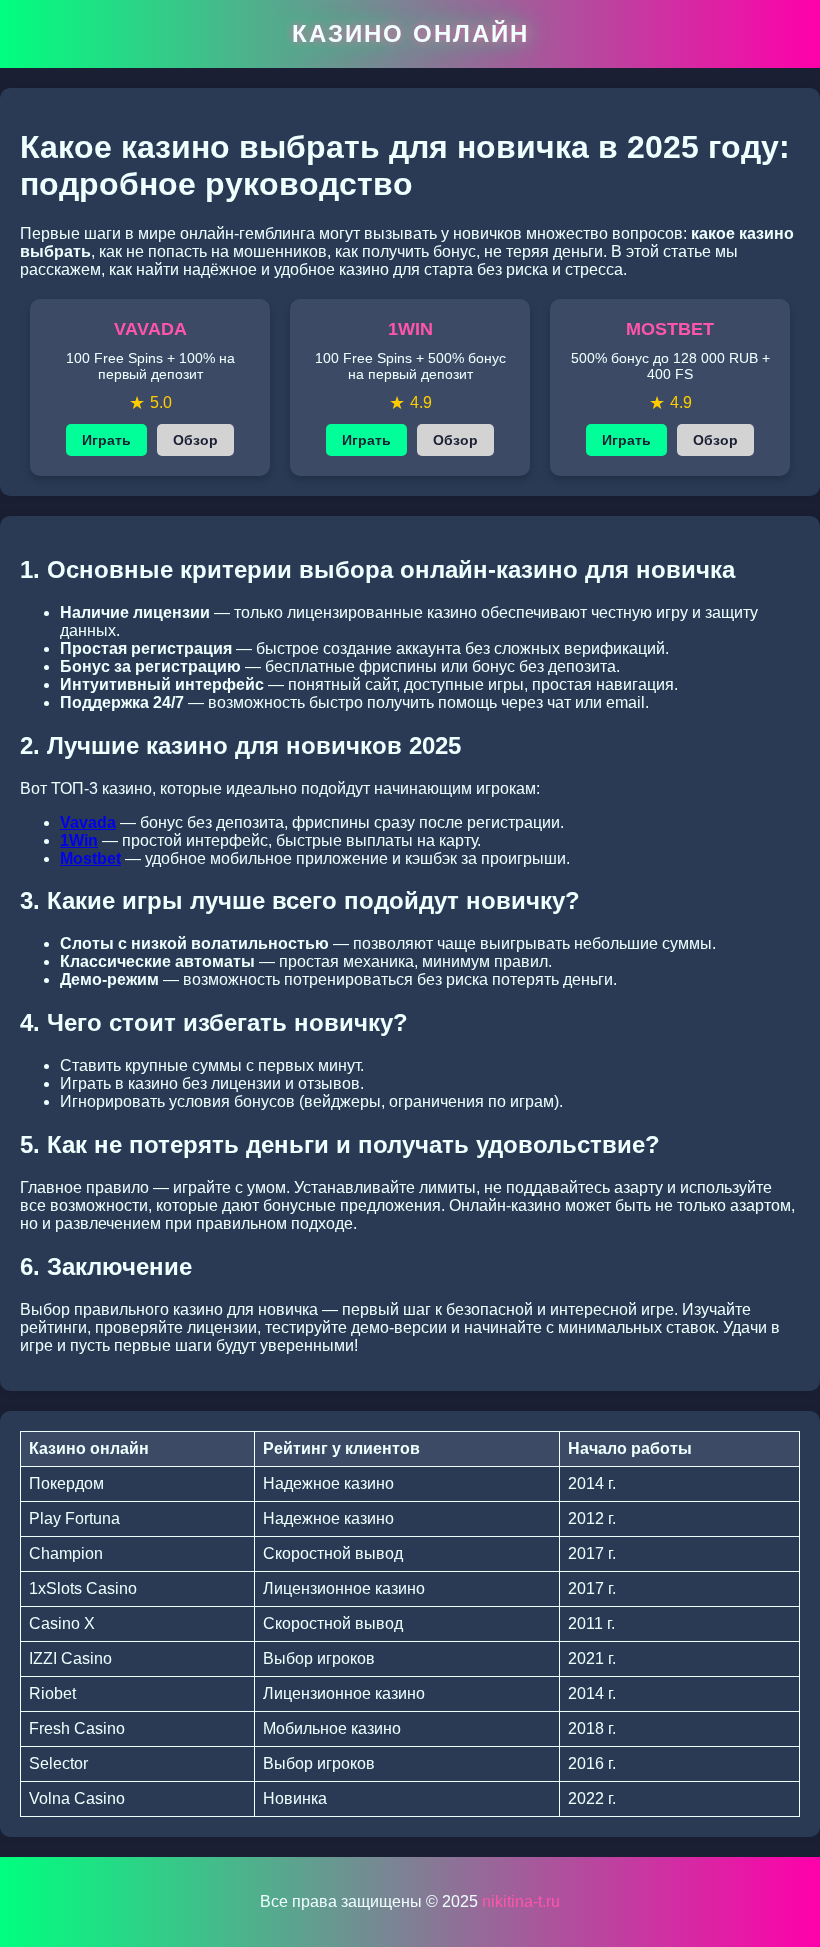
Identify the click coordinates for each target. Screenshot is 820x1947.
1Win (79, 840)
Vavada (88, 822)
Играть (106, 440)
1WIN (410, 329)
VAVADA (150, 329)
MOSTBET (670, 329)
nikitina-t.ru (521, 1901)
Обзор (195, 440)
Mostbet (90, 858)
